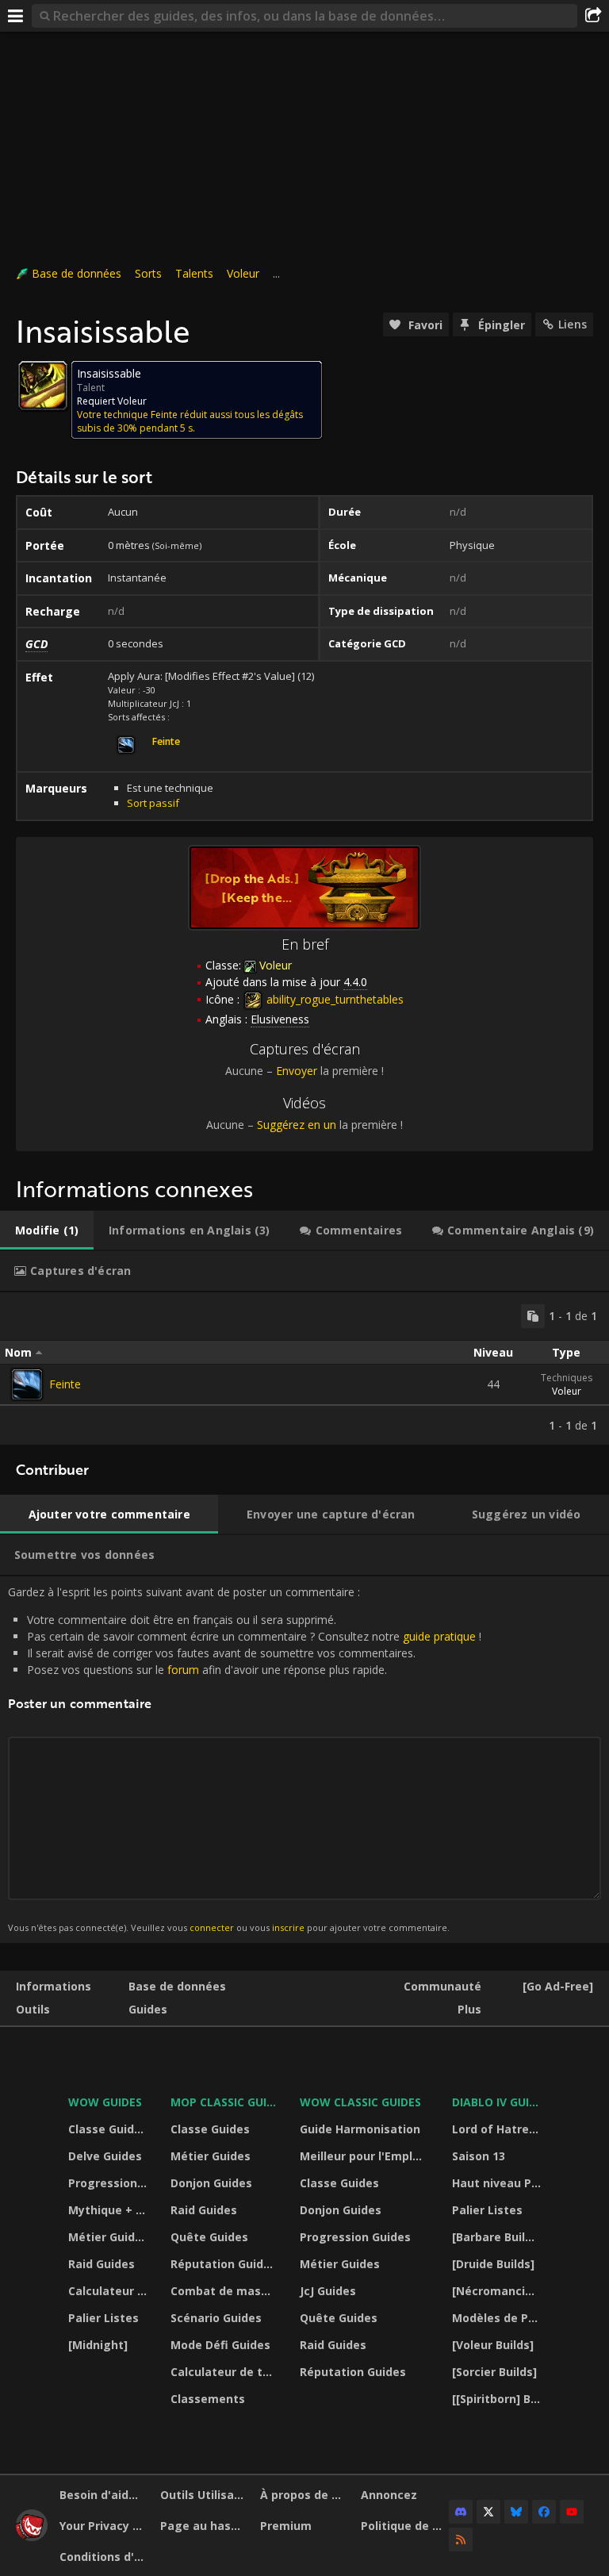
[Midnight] (98, 2345)
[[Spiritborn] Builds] (499, 2399)
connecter (212, 1927)
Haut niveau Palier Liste (499, 2183)
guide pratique (439, 1636)
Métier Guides (108, 2237)
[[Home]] (32, 2537)
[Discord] (461, 2512)
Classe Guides (108, 2129)
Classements (208, 2399)
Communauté (442, 1986)
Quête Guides (209, 2237)
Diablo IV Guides (499, 2102)
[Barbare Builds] (497, 2237)
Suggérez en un (297, 1125)
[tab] (47, 1230)
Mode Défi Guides (220, 2345)
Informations (54, 1986)
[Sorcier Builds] (494, 2372)
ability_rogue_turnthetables (333, 999)
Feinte (65, 1384)
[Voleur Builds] (493, 2345)
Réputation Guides (224, 2264)
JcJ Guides (328, 2291)
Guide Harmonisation (360, 2129)
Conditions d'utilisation (104, 2557)
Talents (194, 273)
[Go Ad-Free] (558, 1986)
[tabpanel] (304, 1369)
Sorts (148, 273)
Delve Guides (105, 2156)
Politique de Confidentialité (405, 2526)
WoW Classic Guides (360, 2102)
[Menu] (16, 16)
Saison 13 (479, 2156)
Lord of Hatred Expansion (499, 2129)
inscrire (288, 1927)
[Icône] (43, 386)
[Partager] (593, 16)
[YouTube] (572, 2512)
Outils (33, 2009)
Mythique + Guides (109, 2210)
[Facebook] (544, 2512)
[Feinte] (27, 1384)
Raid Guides (101, 2264)
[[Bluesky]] (516, 2512)
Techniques (567, 1378)
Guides (148, 2009)
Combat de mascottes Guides (225, 2291)
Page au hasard (205, 2526)
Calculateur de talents (109, 2291)
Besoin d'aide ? (102, 2495)
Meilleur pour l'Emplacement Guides (366, 2156)
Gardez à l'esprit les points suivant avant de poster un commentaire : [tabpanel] (245, 1759)
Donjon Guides (211, 2183)
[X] (488, 2512)
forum (183, 1670)
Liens (573, 324)
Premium (286, 2526)
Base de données (77, 273)
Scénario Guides (216, 2318)
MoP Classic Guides (225, 2102)
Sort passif (153, 803)
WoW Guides (105, 2102)
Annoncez (389, 2495)
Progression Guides (109, 2183)
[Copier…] (533, 1316)
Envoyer (297, 1071)
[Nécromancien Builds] (499, 2291)
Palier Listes (103, 2318)
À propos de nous (304, 2495)
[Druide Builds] (493, 2264)
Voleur (243, 273)
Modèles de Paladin (499, 2318)
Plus (469, 2009)
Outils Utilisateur (205, 2495)
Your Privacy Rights (104, 2526)
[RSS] (461, 2540)
